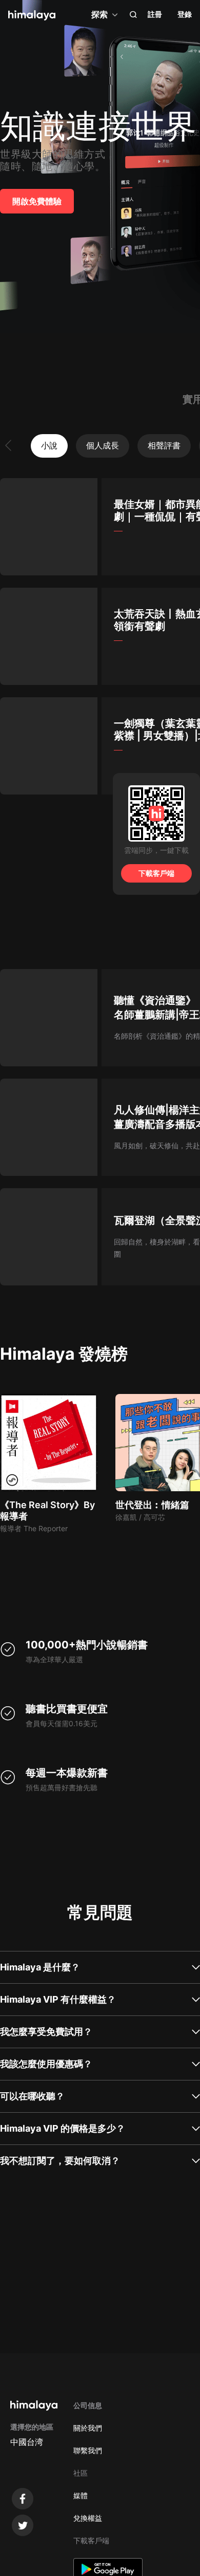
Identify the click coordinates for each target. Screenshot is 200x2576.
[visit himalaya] (32, 15)
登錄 (185, 14)
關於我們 (88, 2428)
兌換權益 (88, 2518)
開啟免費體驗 (37, 201)
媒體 (81, 2495)
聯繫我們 (88, 2450)
